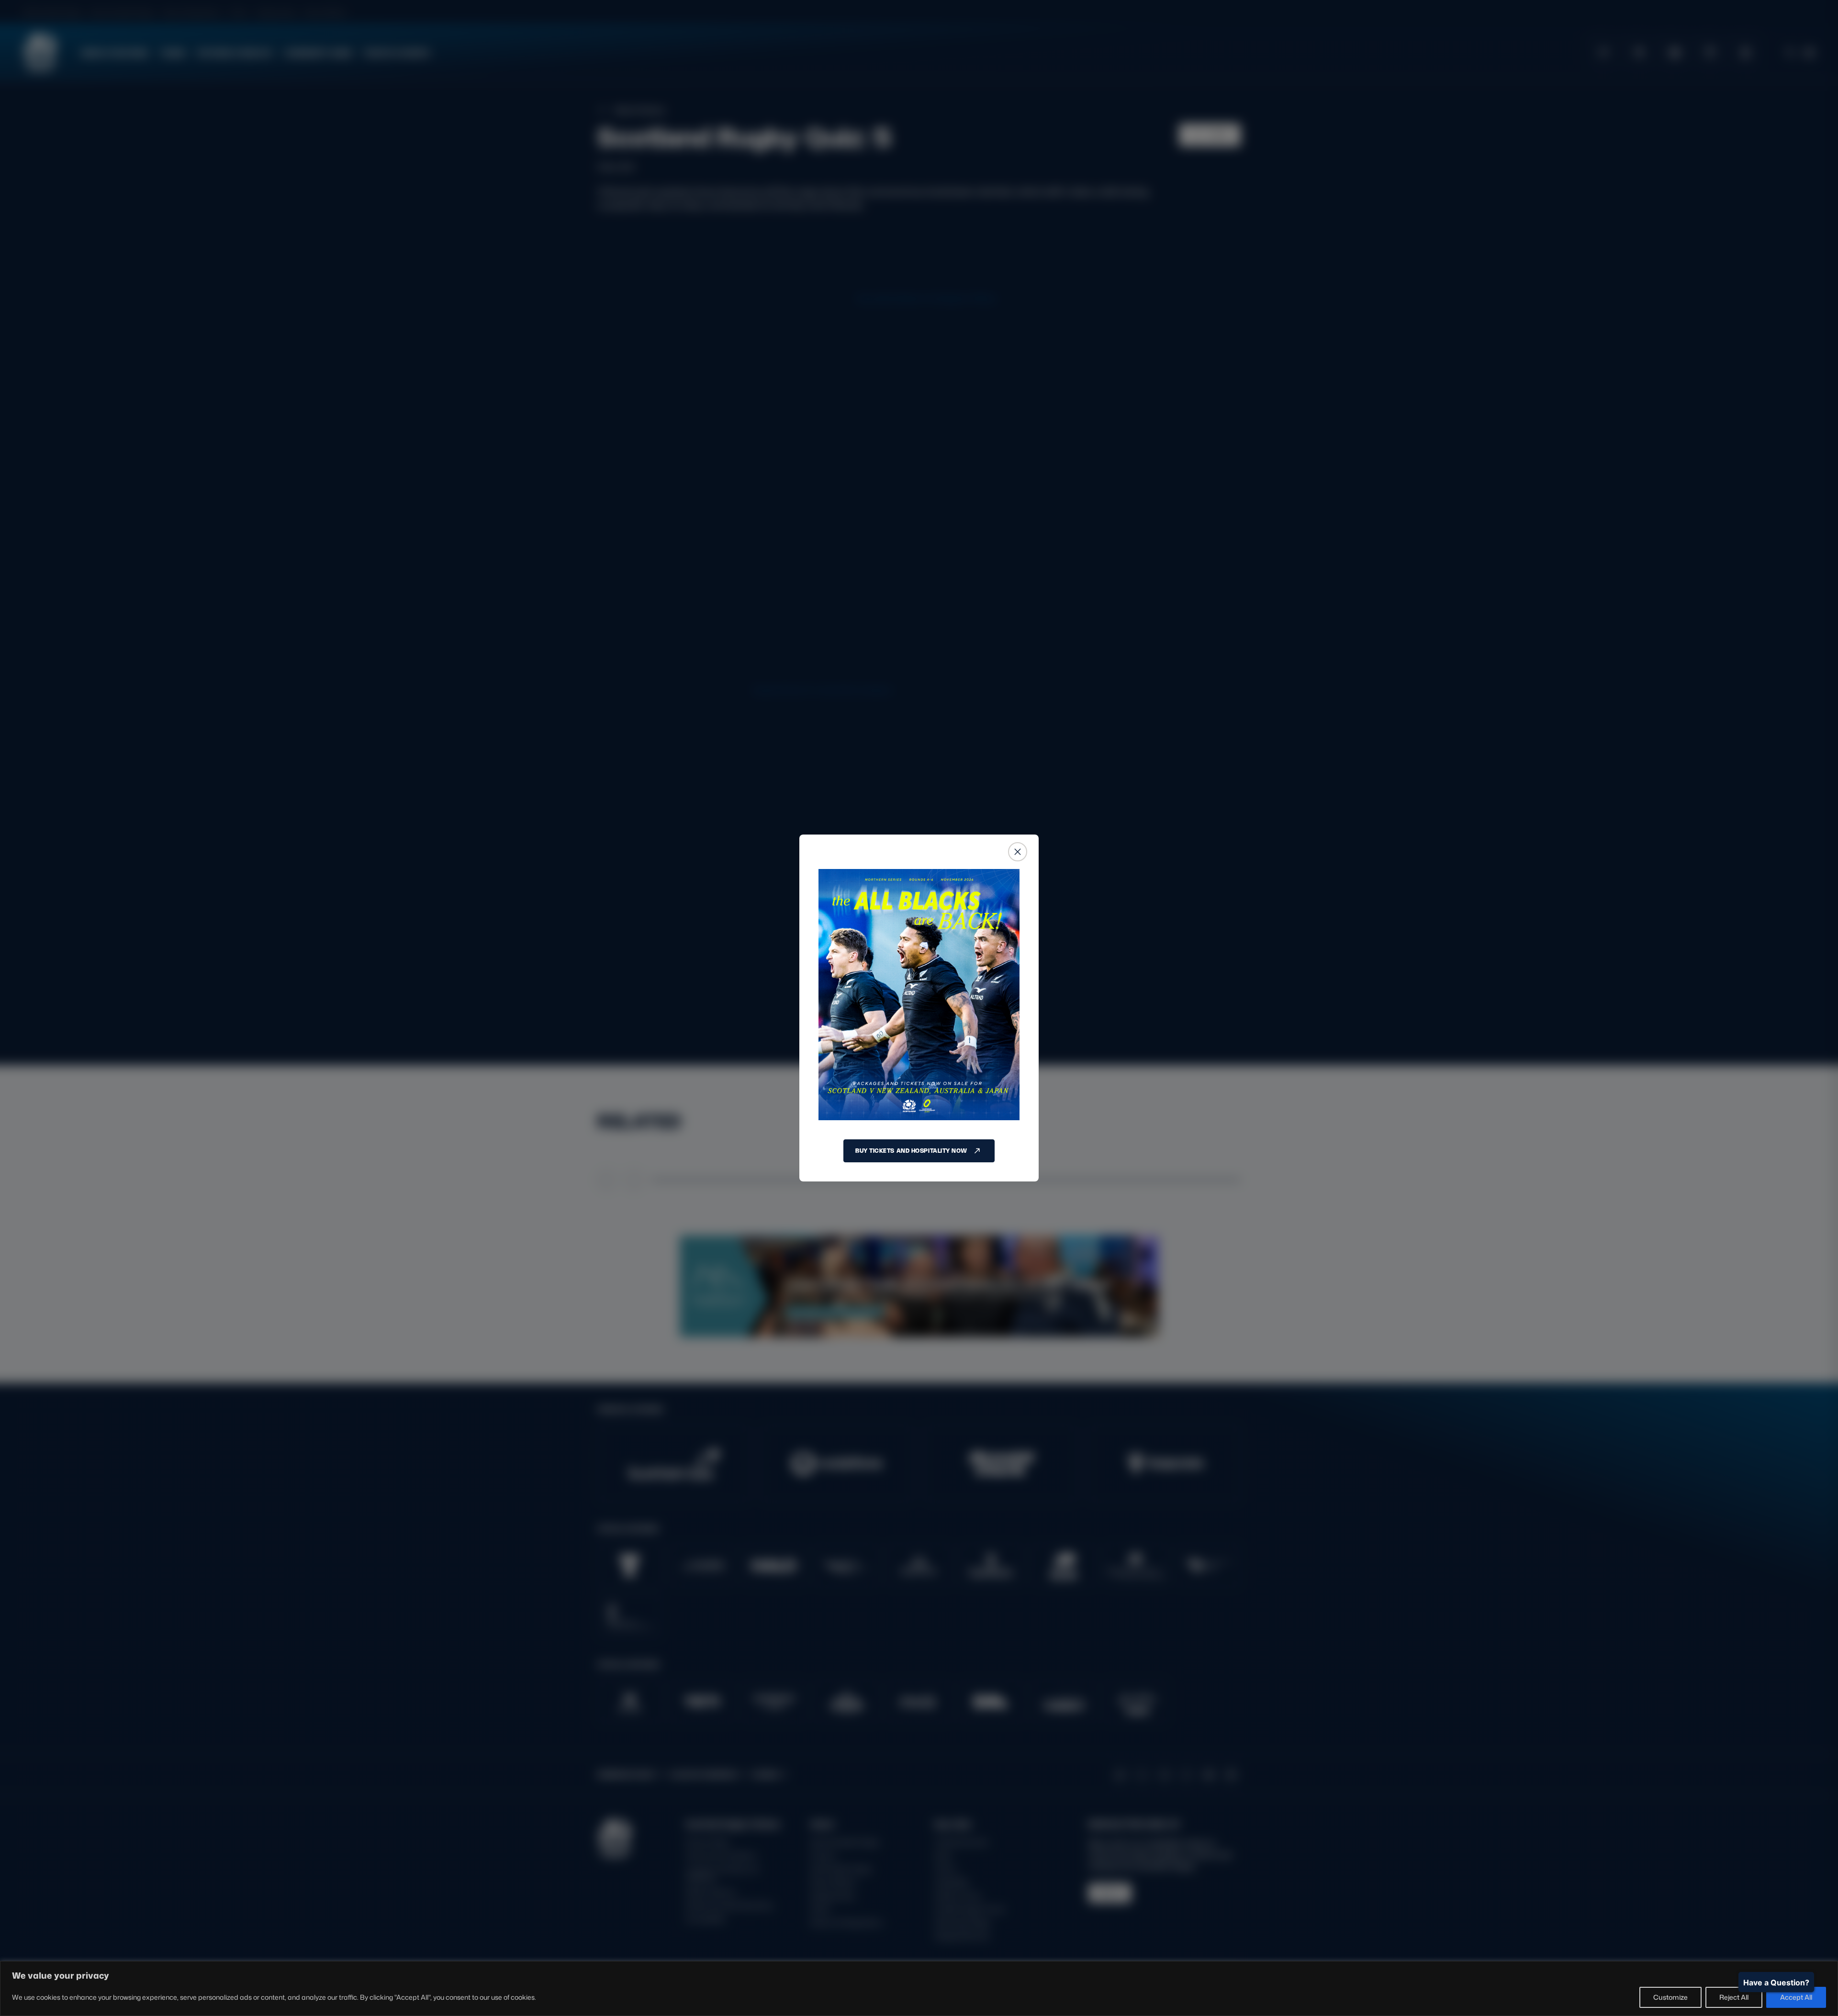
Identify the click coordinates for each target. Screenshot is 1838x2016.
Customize (1670, 1997)
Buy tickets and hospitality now (911, 1151)
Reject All (1734, 1997)
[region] (919, 1988)
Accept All (1796, 1997)
